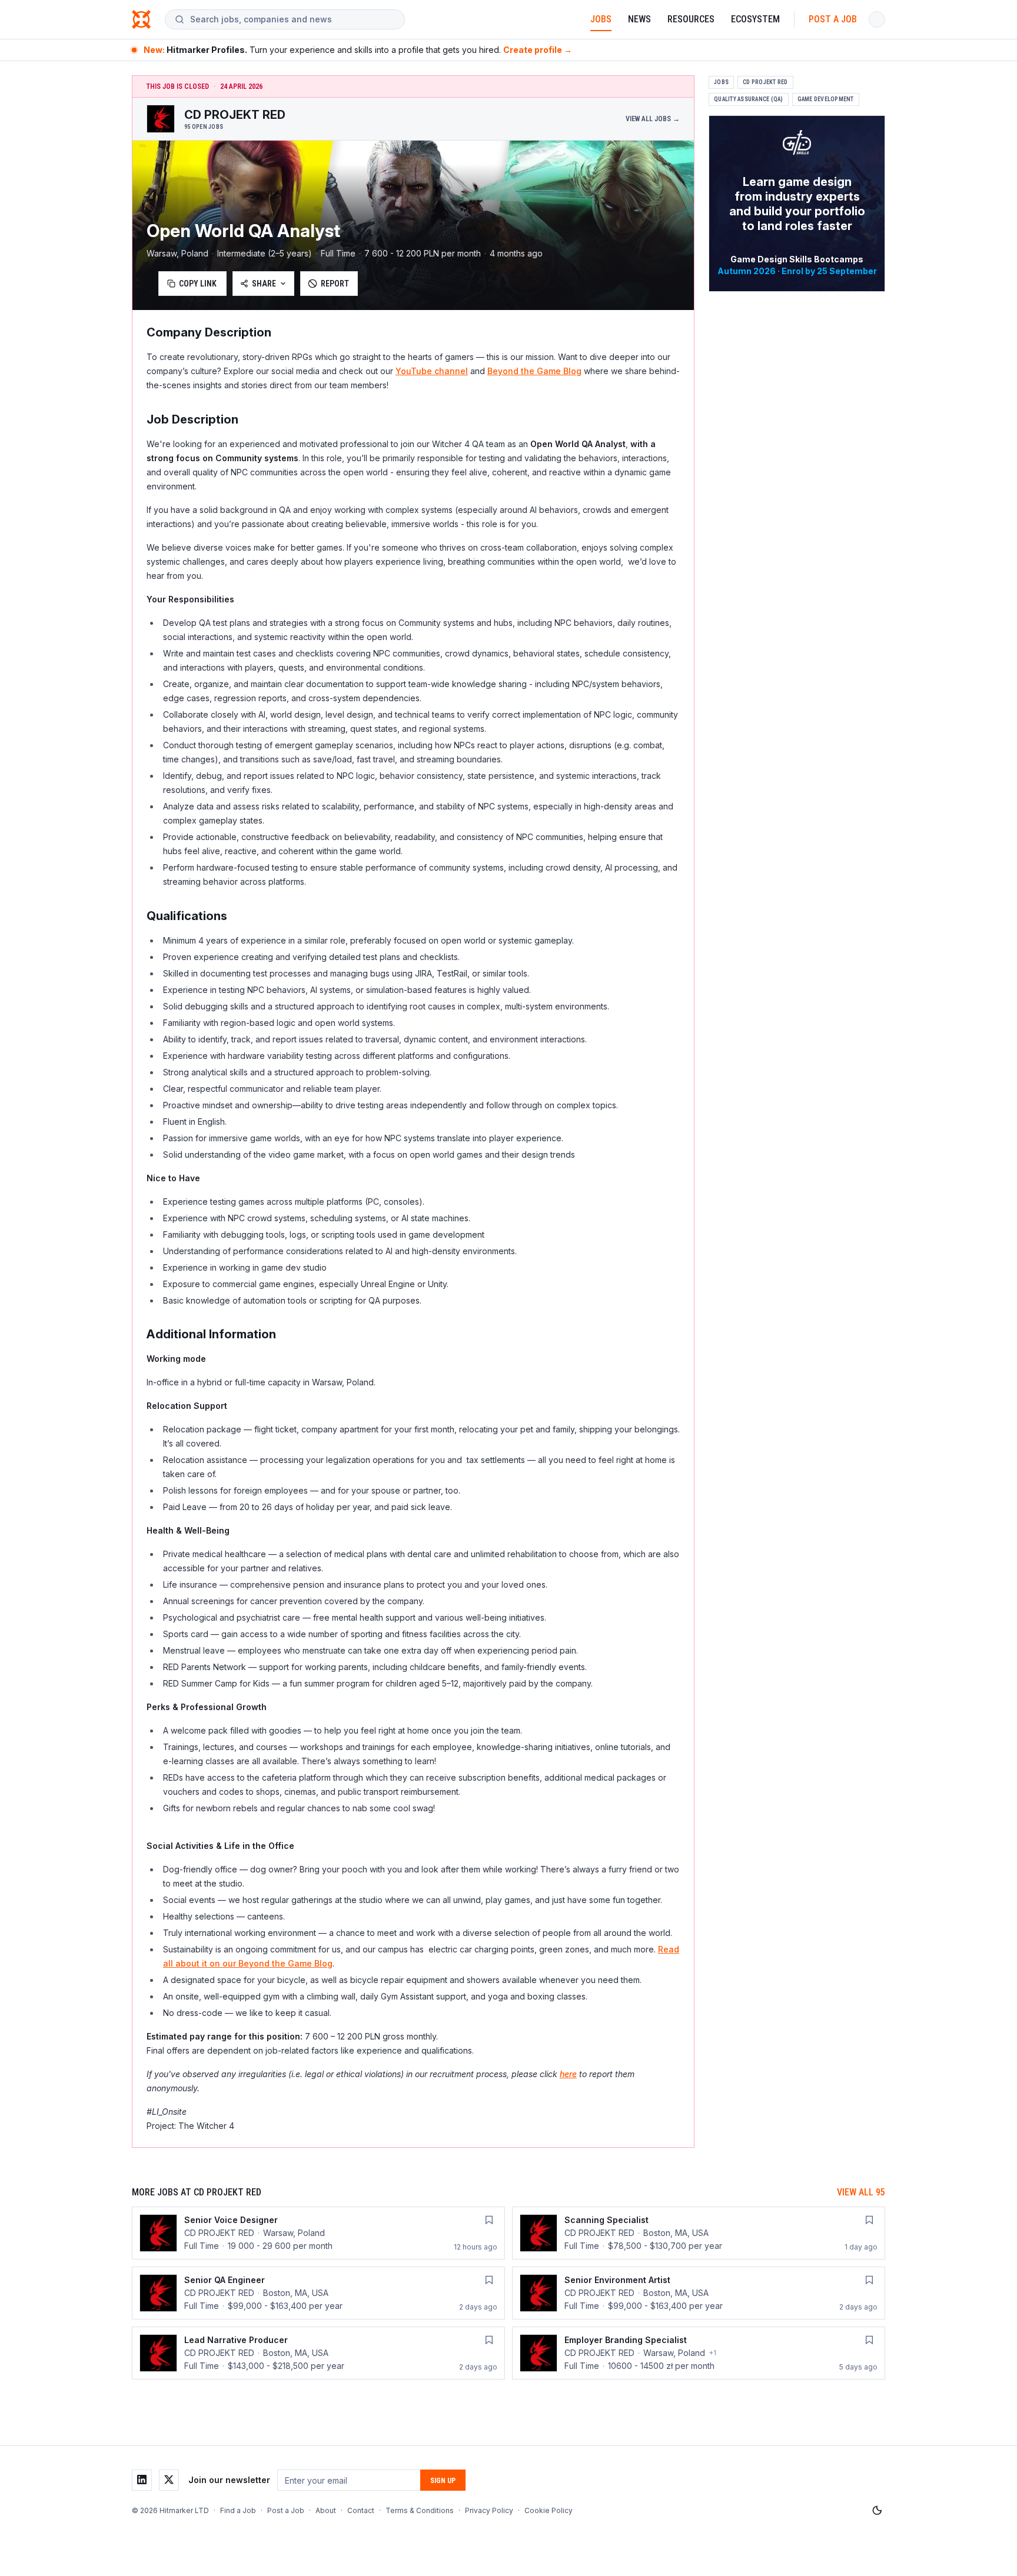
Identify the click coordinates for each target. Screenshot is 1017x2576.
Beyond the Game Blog (534, 371)
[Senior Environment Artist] (699, 2293)
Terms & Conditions (420, 2510)
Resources (691, 19)
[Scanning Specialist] (699, 2233)
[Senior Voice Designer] (318, 2233)
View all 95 (861, 2192)
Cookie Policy (549, 2510)
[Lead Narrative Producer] (318, 2353)
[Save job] (489, 2220)
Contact (361, 2510)
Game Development (826, 99)
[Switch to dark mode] (877, 2511)
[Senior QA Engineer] (318, 2293)
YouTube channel (432, 371)
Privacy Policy (489, 2510)
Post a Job (833, 19)
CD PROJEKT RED (765, 82)
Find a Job (238, 2510)
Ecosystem (755, 19)
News (639, 19)
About (326, 2510)
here (568, 2074)
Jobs (601, 19)
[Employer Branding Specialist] (699, 2353)
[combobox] (293, 19)
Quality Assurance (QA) (749, 99)
